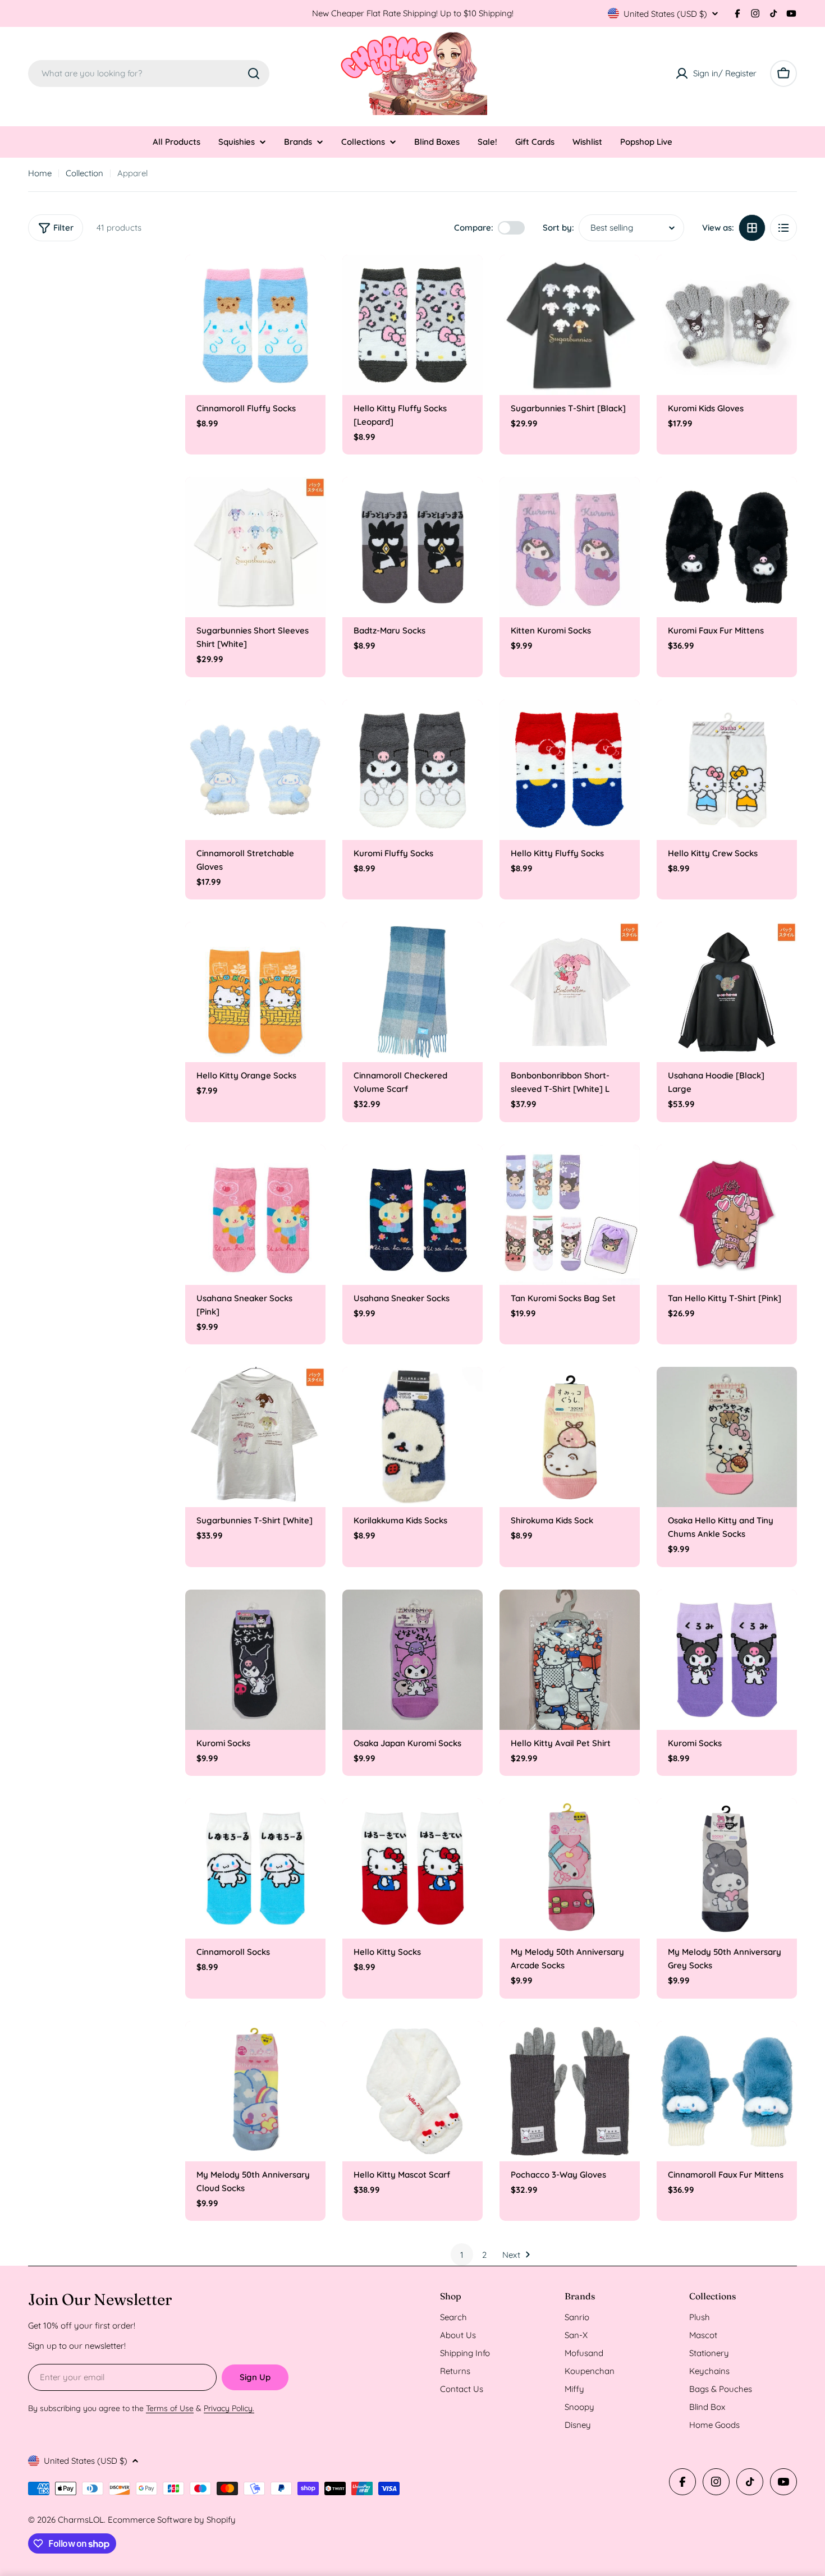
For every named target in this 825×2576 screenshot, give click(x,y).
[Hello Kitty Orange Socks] (255, 992)
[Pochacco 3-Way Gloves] (570, 2091)
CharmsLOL (81, 2520)
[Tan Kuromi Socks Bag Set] (570, 1215)
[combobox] (149, 74)
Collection (84, 173)
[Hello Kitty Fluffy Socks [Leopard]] (412, 325)
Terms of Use (170, 2408)
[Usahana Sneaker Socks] (412, 1215)
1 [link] (462, 2255)
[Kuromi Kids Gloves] (727, 325)
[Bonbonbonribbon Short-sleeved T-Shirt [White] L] (570, 992)
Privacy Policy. (229, 2408)
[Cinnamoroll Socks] (255, 1868)
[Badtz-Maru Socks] (412, 547)
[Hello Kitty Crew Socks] (727, 770)
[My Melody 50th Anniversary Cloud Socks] (255, 2091)
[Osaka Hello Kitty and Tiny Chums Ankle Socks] (727, 1437)
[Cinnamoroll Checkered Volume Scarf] (412, 992)
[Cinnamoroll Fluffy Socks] (255, 325)
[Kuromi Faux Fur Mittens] (727, 547)
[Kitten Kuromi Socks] (570, 547)
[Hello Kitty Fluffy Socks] (570, 770)
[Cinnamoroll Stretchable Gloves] (255, 770)
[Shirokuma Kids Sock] (570, 1437)
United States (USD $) (665, 14)
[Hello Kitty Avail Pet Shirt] (570, 1660)
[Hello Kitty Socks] (412, 1868)
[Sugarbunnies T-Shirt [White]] (255, 1437)
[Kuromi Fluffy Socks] (412, 770)
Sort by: (558, 228)
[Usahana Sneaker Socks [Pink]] (255, 1215)
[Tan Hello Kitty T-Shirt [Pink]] (727, 1215)
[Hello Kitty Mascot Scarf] (412, 2091)
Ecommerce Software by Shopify (172, 2520)
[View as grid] (752, 228)
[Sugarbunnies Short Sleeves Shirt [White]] (255, 547)
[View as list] (783, 228)
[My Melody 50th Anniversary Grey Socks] (727, 1868)
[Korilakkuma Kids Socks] (412, 1437)
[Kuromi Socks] (255, 1660)
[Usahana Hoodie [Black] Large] (727, 992)
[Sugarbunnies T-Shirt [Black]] (570, 325)
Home (40, 173)
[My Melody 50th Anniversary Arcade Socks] (570, 1868)
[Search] (254, 74)
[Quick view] (309, 279)
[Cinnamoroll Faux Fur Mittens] (727, 2091)
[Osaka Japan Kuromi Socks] (412, 1660)
